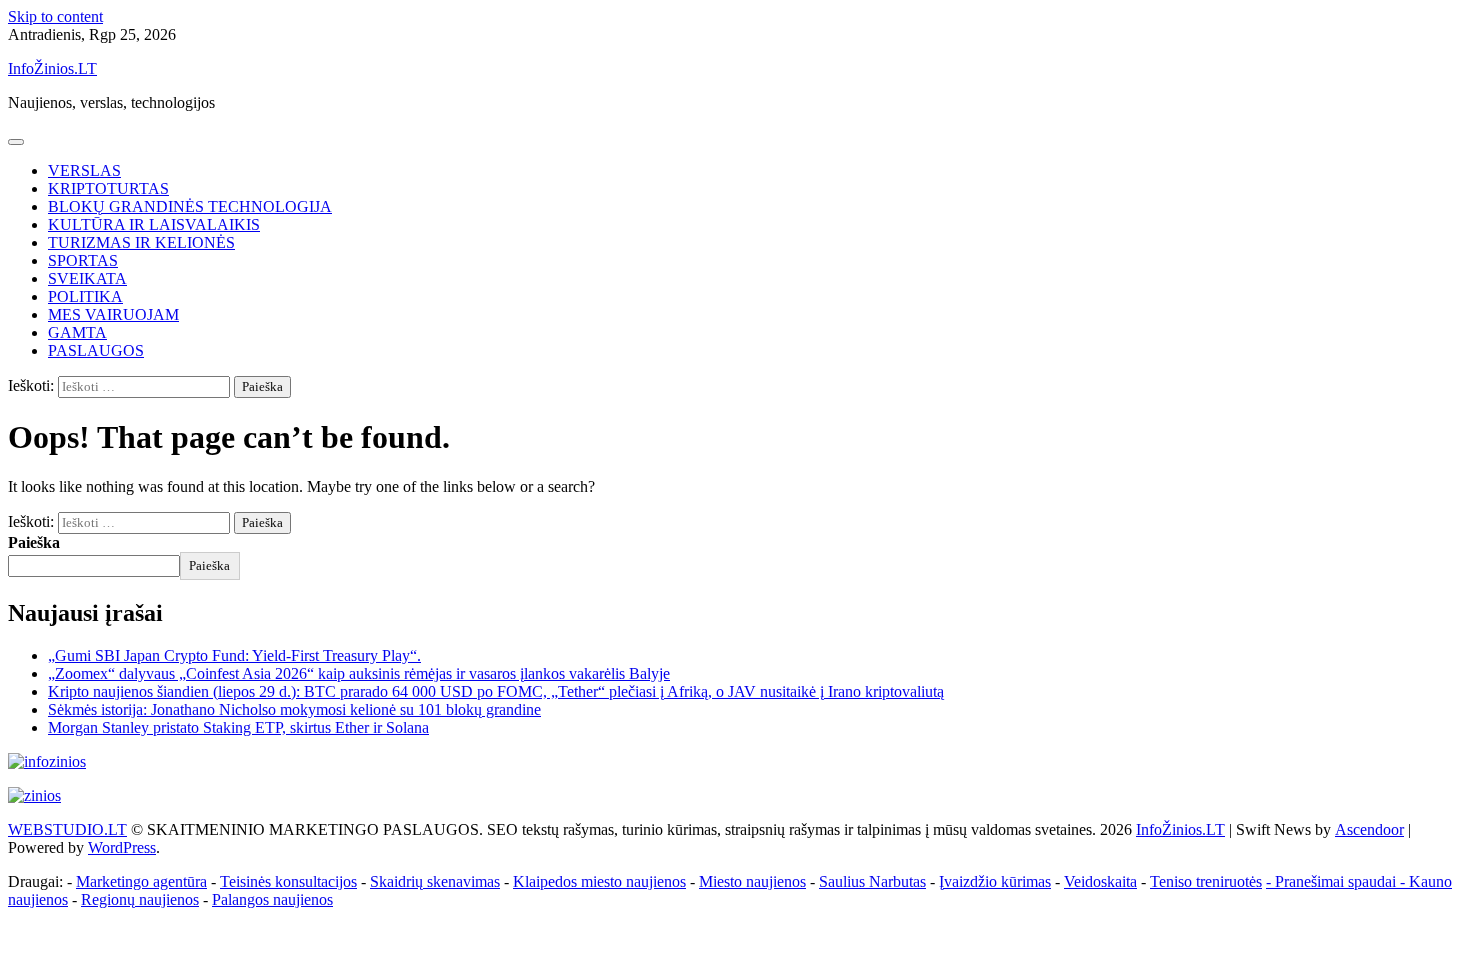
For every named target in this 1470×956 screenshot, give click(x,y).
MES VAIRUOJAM (113, 314)
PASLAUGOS (96, 350)
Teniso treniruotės (1206, 881)
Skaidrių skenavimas (435, 881)
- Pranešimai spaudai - (1337, 881)
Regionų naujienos (140, 899)
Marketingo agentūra (141, 881)
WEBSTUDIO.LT (67, 829)
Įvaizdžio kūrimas (995, 881)
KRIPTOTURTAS (108, 188)
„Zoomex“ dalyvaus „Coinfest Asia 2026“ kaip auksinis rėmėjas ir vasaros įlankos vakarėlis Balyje (359, 673)
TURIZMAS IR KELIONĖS (141, 242)
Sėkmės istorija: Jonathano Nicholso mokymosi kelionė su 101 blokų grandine (294, 709)
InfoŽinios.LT (52, 68)
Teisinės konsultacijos (288, 881)
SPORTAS (83, 260)
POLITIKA (85, 296)
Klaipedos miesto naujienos (599, 881)
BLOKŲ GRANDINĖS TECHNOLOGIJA (190, 206)
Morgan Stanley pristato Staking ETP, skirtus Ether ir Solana (238, 727)
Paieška (34, 542)
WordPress (122, 847)
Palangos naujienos (272, 899)
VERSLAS (84, 170)
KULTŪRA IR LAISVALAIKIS (154, 224)
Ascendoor (1369, 829)
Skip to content (55, 16)
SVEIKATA (87, 278)
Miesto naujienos (752, 881)
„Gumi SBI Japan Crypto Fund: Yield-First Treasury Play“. (234, 655)
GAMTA (77, 332)
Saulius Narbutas (872, 881)
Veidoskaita (1100, 881)
